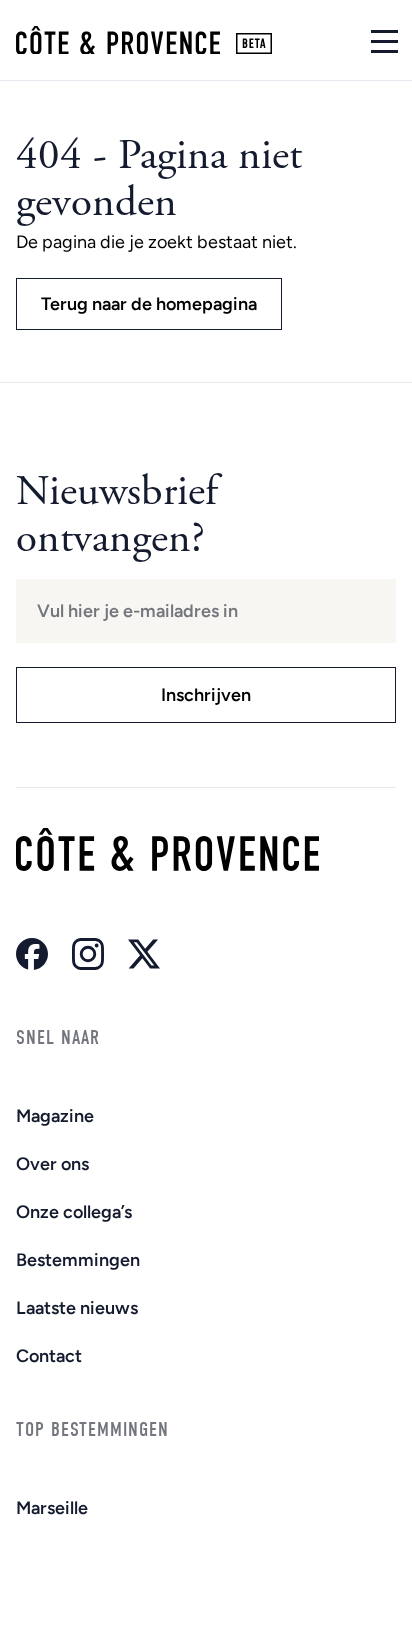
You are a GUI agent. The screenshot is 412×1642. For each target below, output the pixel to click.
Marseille (52, 1508)
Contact (49, 1356)
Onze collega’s (74, 1212)
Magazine (55, 1116)
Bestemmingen (78, 1260)
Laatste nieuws (77, 1308)
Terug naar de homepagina (149, 304)
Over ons (52, 1164)
